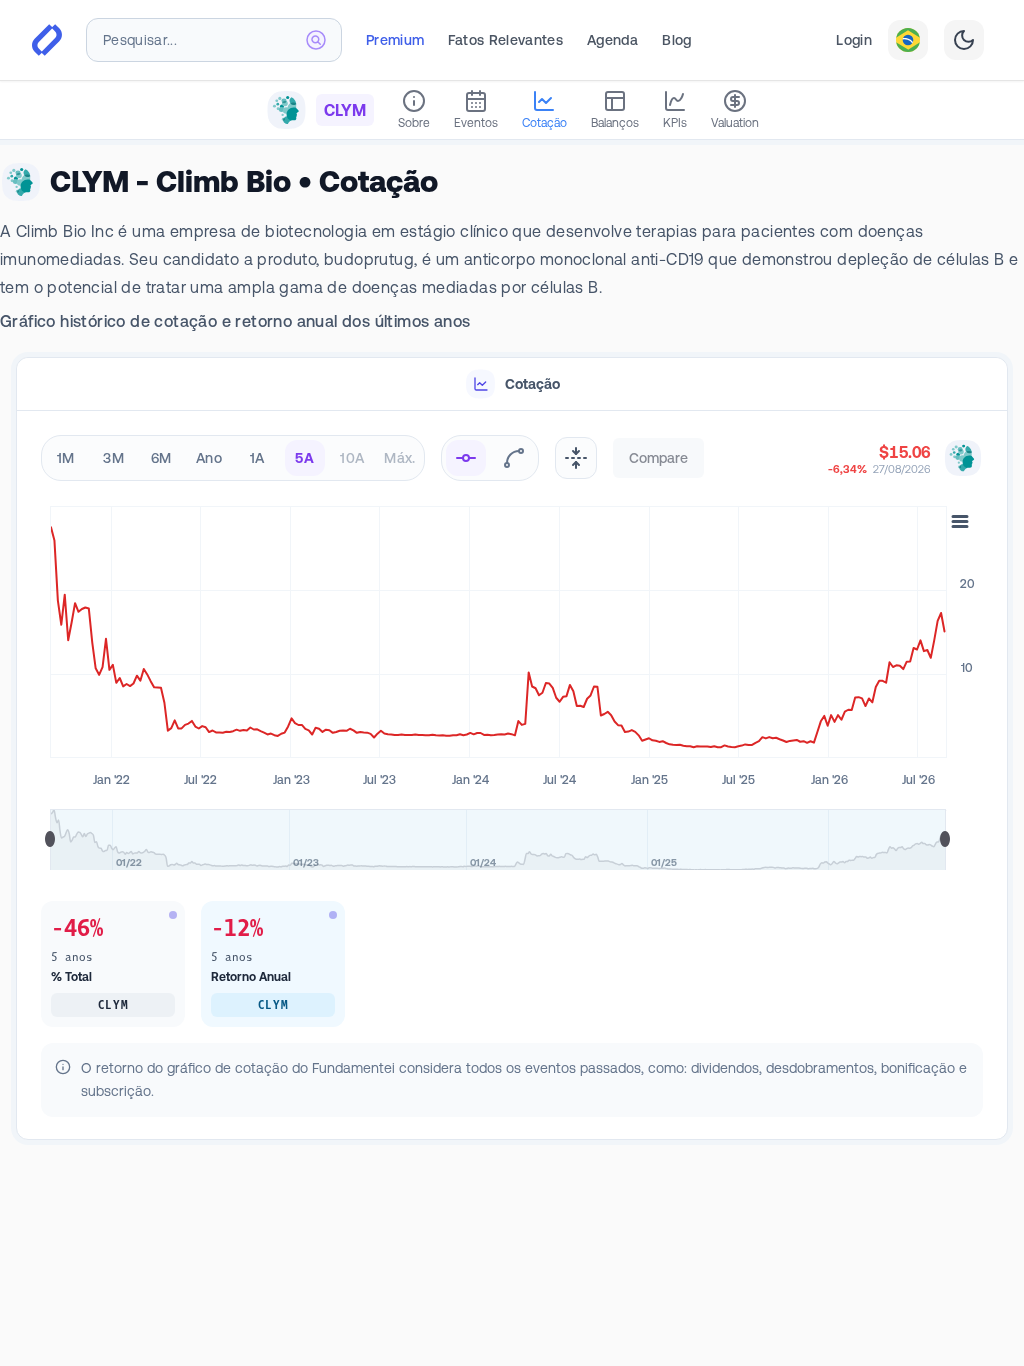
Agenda (612, 40)
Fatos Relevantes (505, 40)
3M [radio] (113, 458)
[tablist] (512, 384)
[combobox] (214, 40)
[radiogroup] (233, 458)
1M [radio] (66, 458)
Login (854, 40)
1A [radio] (257, 458)
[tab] (512, 384)
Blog (676, 40)
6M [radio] (161, 458)
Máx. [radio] (399, 458)
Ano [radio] (209, 458)
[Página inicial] (47, 40)
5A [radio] (304, 458)
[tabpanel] (512, 776)
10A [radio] (352, 458)
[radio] (466, 458)
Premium (395, 40)
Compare (658, 458)
